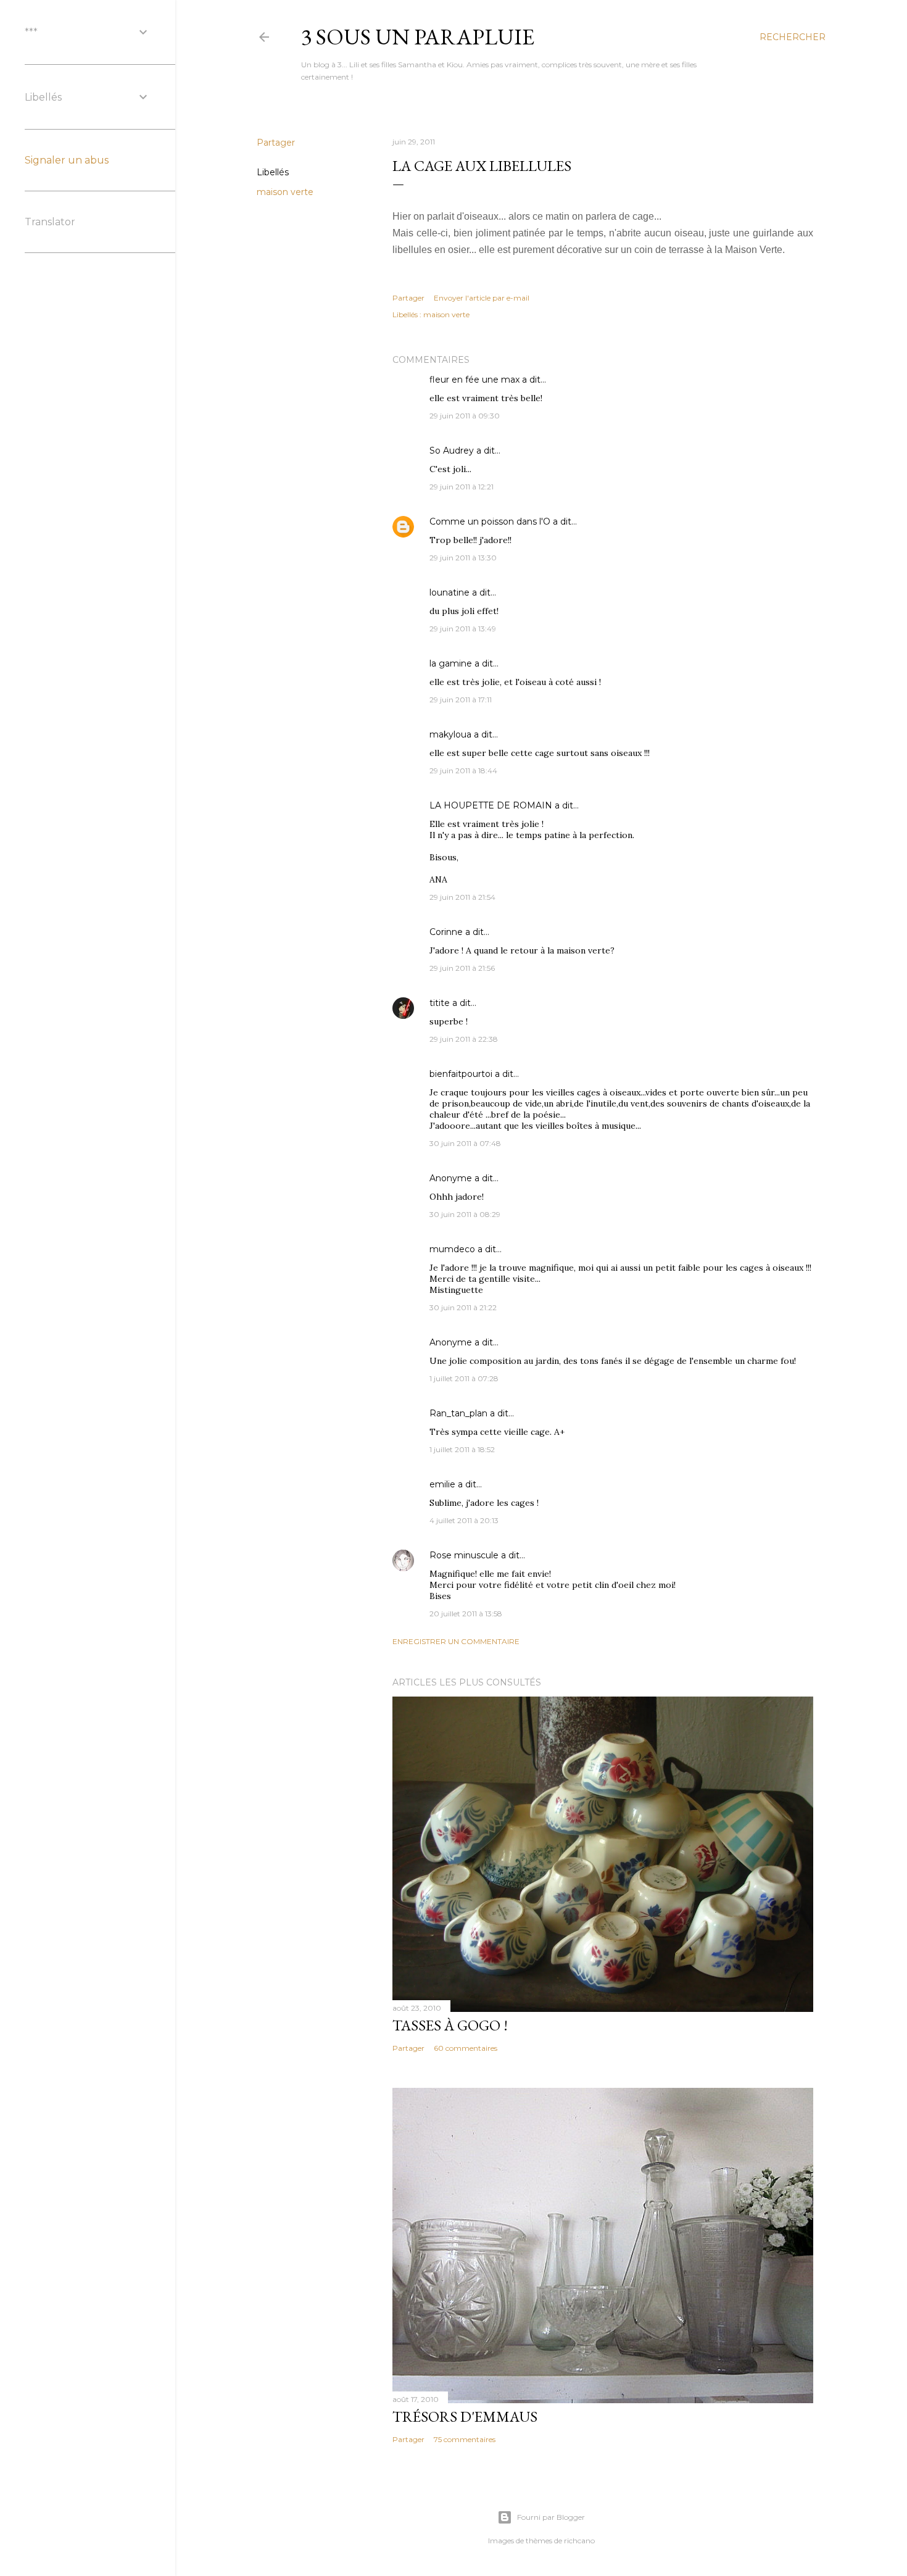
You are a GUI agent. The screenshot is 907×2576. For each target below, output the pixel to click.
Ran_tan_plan (458, 1413)
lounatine (449, 592)
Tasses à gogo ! (450, 2025)
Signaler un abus (67, 160)
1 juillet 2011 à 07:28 (464, 1378)
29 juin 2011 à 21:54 (462, 897)
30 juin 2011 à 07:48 (465, 1143)
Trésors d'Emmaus (465, 2416)
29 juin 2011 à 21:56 (462, 968)
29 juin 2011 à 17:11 (461, 700)
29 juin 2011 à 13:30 (463, 558)
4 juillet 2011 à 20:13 (464, 1520)
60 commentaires (466, 2048)
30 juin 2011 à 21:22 (463, 1307)
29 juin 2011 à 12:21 (462, 487)
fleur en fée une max (474, 380)
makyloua (450, 734)
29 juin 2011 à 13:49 (463, 629)
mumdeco (452, 1249)
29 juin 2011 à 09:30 (465, 416)
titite (440, 1003)
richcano (579, 2541)
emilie (442, 1484)
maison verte (285, 192)
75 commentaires (465, 2439)
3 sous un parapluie (418, 37)
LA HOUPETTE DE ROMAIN (491, 805)
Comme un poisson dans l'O (490, 521)
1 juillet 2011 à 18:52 (462, 1449)
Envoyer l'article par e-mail (482, 298)
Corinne (446, 932)
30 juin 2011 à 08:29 (465, 1214)
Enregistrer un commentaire (456, 1641)
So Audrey (452, 451)
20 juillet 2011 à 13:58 (466, 1614)
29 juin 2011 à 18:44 (463, 771)
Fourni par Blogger (551, 2517)
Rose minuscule (464, 1555)
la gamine (451, 663)
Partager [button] (276, 143)
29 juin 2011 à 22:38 (464, 1039)
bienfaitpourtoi (461, 1074)
